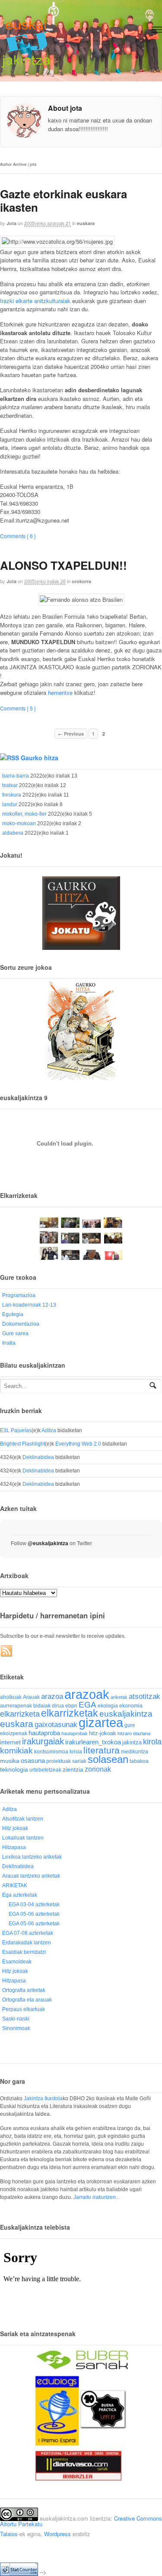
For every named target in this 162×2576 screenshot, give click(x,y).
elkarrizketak (70, 1713)
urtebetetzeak (45, 1770)
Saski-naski (16, 2019)
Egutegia (13, 1314)
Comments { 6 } (18, 536)
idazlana (142, 1733)
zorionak (98, 1769)
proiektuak (59, 1761)
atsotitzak (145, 1696)
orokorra (81, 581)
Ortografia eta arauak (27, 2000)
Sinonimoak (16, 2028)
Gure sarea (15, 1333)
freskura (12, 795)
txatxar (10, 785)
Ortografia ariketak (24, 1990)
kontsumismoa (51, 1751)
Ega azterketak (20, 1895)
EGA (87, 1705)
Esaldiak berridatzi (24, 1952)
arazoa (52, 1696)
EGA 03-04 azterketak (34, 1905)
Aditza (49, 1430)
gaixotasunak (56, 1725)
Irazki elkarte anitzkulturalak (35, 301)
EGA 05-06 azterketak (34, 1914)
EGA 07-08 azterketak (28, 1933)
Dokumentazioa (21, 1324)
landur (10, 804)
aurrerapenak (16, 1706)
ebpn (71, 1706)
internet (10, 1742)
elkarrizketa (20, 1714)
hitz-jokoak (103, 1733)
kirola (152, 1742)
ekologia (108, 1706)
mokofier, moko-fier (24, 814)
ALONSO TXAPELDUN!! (64, 565)
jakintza (132, 1742)
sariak (79, 1761)
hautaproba (44, 1733)
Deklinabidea (38, 1457)
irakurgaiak (43, 1741)
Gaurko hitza (40, 758)
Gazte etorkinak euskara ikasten (64, 200)
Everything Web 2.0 (78, 1444)
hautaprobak (75, 1733)
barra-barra (16, 776)
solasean (108, 1759)
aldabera (13, 833)
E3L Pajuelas (16, 1430)
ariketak (119, 1697)
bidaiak (42, 1706)
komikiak (16, 1751)
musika (10, 1761)
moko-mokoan (19, 823)
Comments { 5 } (18, 708)
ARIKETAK (15, 1885)
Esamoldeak (17, 1962)
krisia (76, 1752)
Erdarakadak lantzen (27, 1943)
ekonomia (131, 1706)
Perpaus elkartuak (24, 2009)
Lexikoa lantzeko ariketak (32, 1857)
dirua (58, 1706)
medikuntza (135, 1752)
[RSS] (7, 1651)
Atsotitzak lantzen (23, 1819)
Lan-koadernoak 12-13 (29, 1305)
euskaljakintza (126, 1714)
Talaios (9, 2534)
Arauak (31, 1697)
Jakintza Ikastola (43, 2098)
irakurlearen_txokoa (93, 1742)
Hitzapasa (14, 1847)
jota (11, 223)
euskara (86, 223)
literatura (102, 1750)
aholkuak (11, 1697)
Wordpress (57, 2534)
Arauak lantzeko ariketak (31, 1876)
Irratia (9, 1343)
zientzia (73, 1770)
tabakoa (139, 1761)
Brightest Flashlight (22, 1444)
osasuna (33, 1761)
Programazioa (19, 1295)
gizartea (101, 1722)
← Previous (71, 734)
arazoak (87, 1695)
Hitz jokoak (15, 1828)
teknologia (14, 1770)
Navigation (157, 30)
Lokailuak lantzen (23, 1838)
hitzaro (125, 1733)
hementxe (60, 692)
